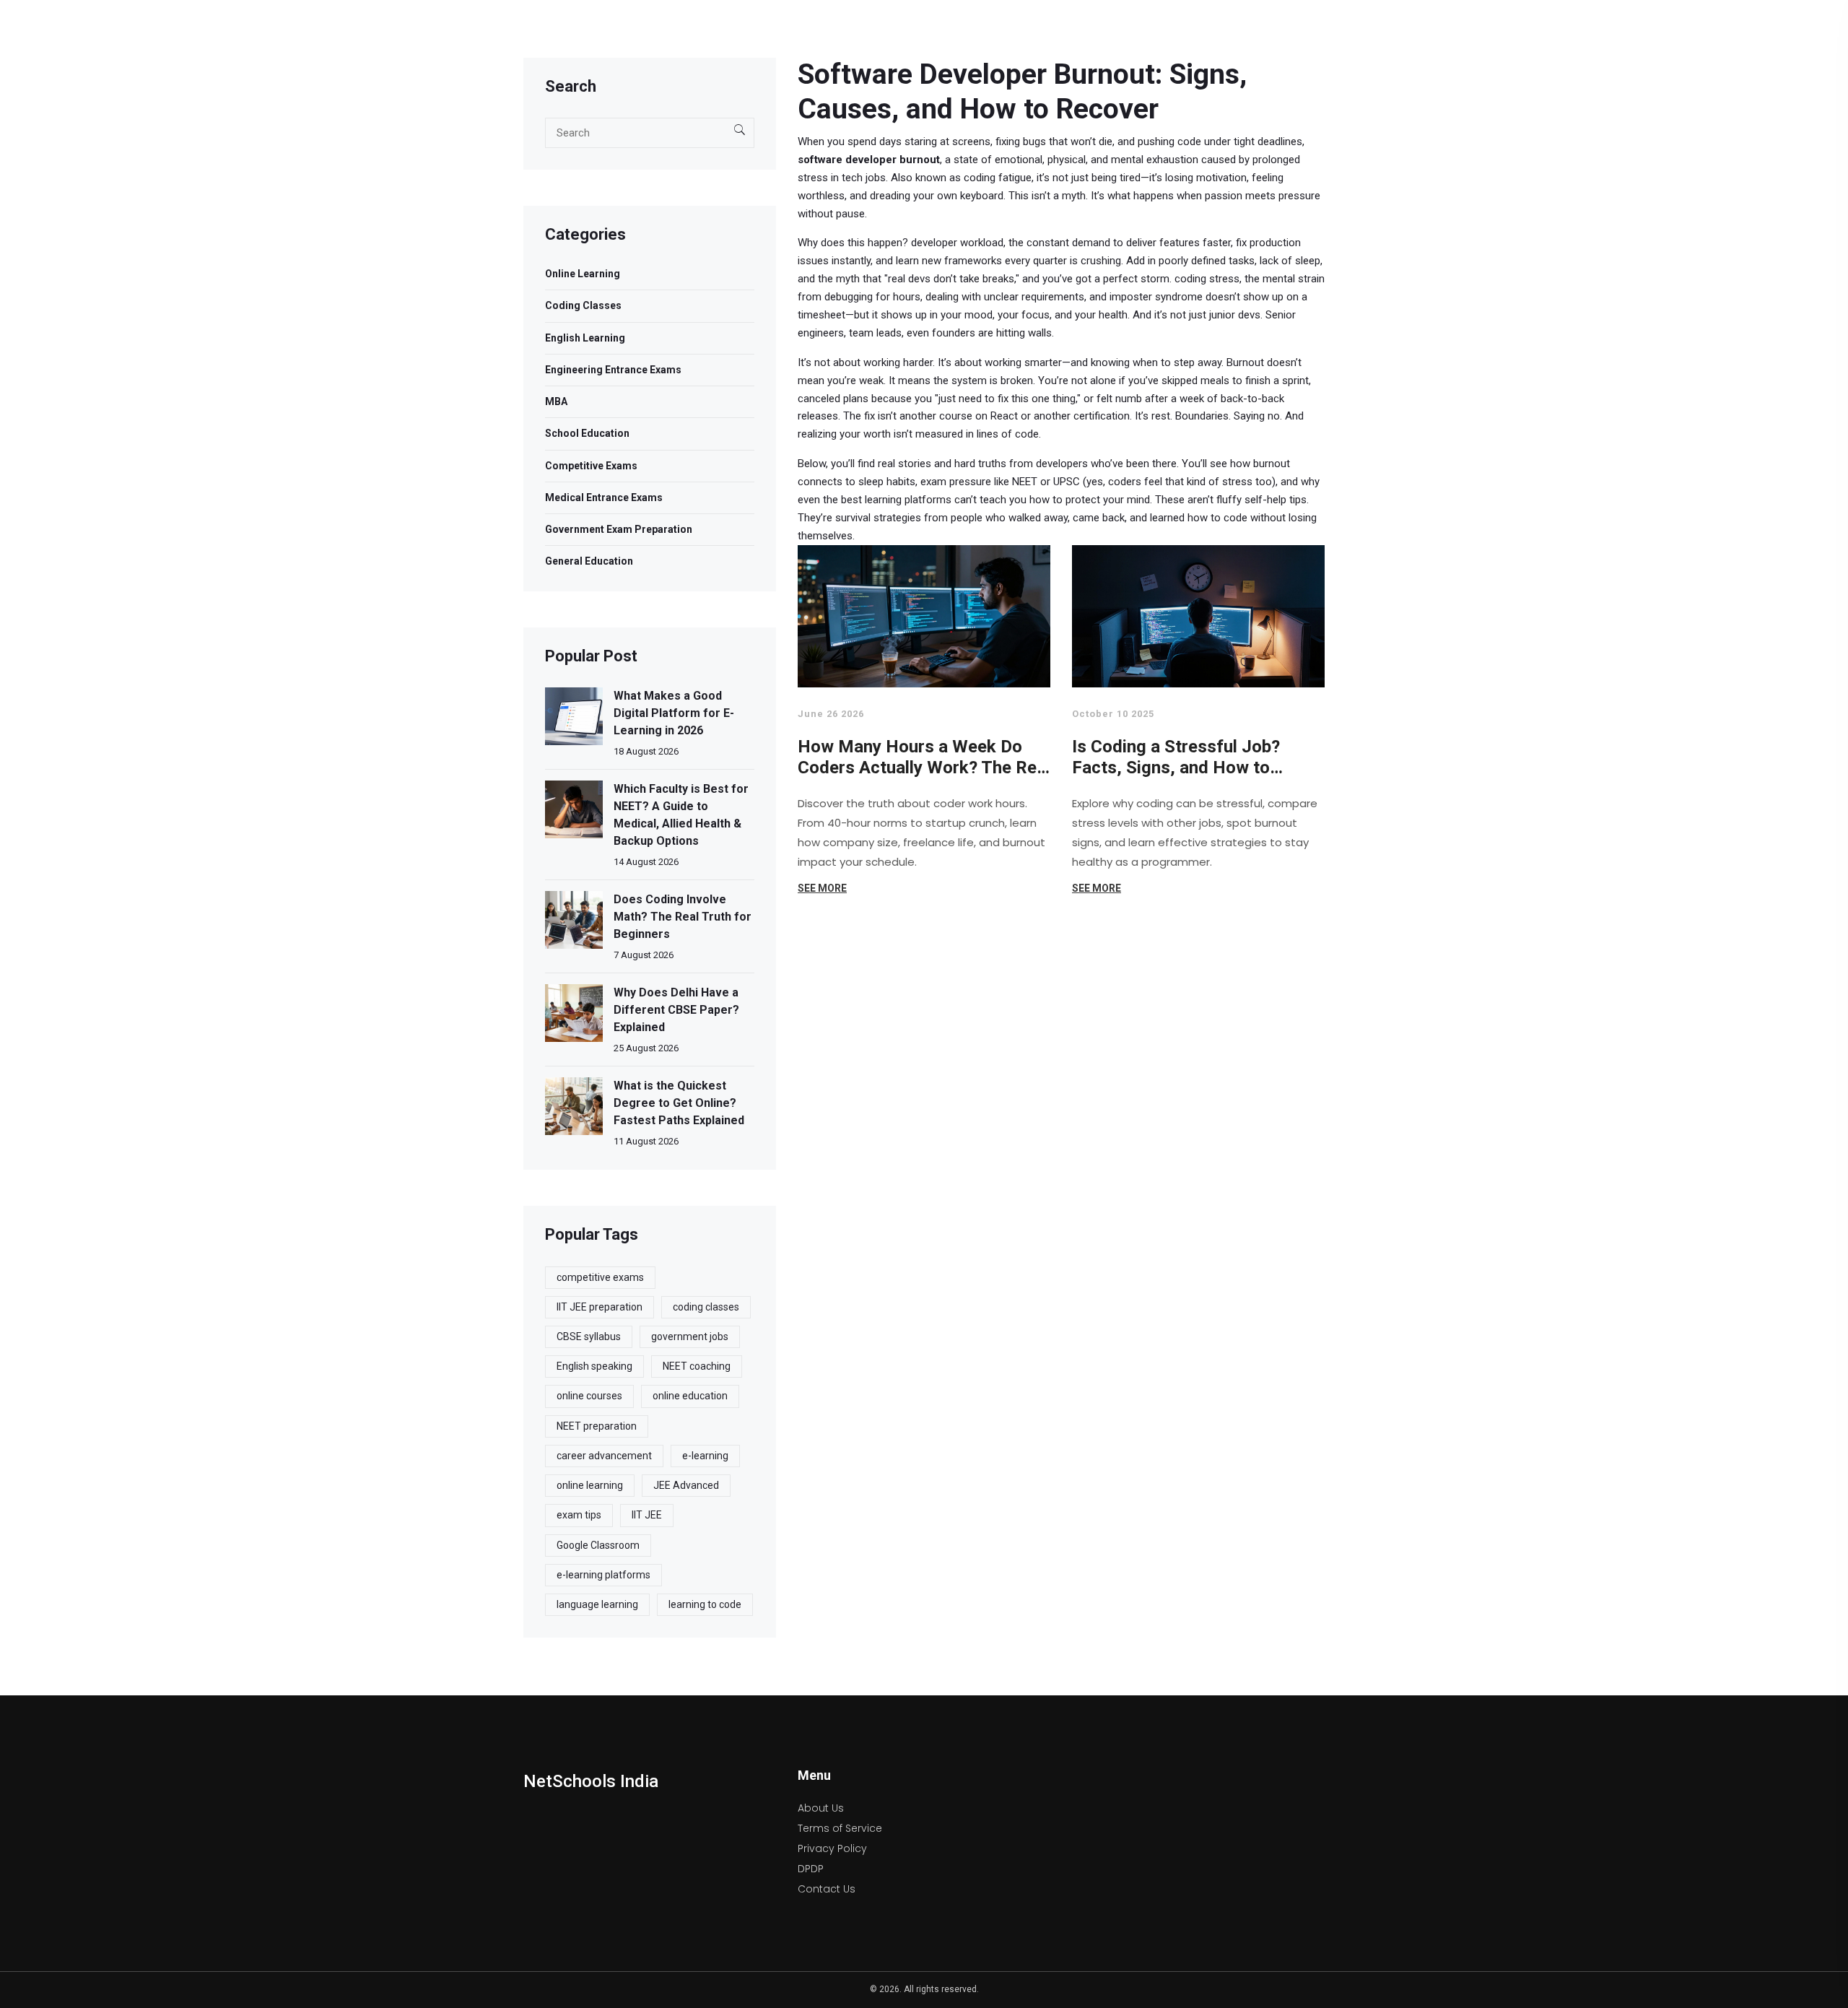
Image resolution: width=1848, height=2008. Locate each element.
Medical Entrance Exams (604, 497)
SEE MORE (822, 888)
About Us (821, 1808)
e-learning (705, 1456)
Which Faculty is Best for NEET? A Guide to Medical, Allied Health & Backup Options (681, 815)
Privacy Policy (832, 1848)
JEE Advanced (686, 1485)
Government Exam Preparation (619, 529)
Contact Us (827, 1889)
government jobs (690, 1337)
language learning (597, 1604)
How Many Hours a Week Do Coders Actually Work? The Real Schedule (924, 758)
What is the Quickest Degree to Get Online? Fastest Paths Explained (679, 1103)
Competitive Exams (591, 466)
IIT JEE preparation (600, 1307)
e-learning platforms (603, 1575)
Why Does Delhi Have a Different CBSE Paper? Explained (676, 1010)
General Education (589, 561)
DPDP (811, 1869)
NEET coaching (697, 1366)
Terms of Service (840, 1828)
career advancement (604, 1456)
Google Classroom (598, 1545)
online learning (590, 1485)
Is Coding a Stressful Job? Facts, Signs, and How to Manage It (1176, 758)
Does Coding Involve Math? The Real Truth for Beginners (683, 917)
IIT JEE (647, 1515)
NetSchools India (591, 1781)
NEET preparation (597, 1426)
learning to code (705, 1604)
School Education (587, 433)
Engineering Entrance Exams (613, 370)
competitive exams (600, 1277)
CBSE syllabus (589, 1337)
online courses (589, 1396)
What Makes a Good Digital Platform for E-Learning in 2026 (674, 713)
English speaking (594, 1366)
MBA (556, 401)
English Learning (585, 338)
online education (690, 1396)
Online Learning (583, 274)
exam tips (579, 1515)
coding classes (706, 1307)
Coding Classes (583, 305)
